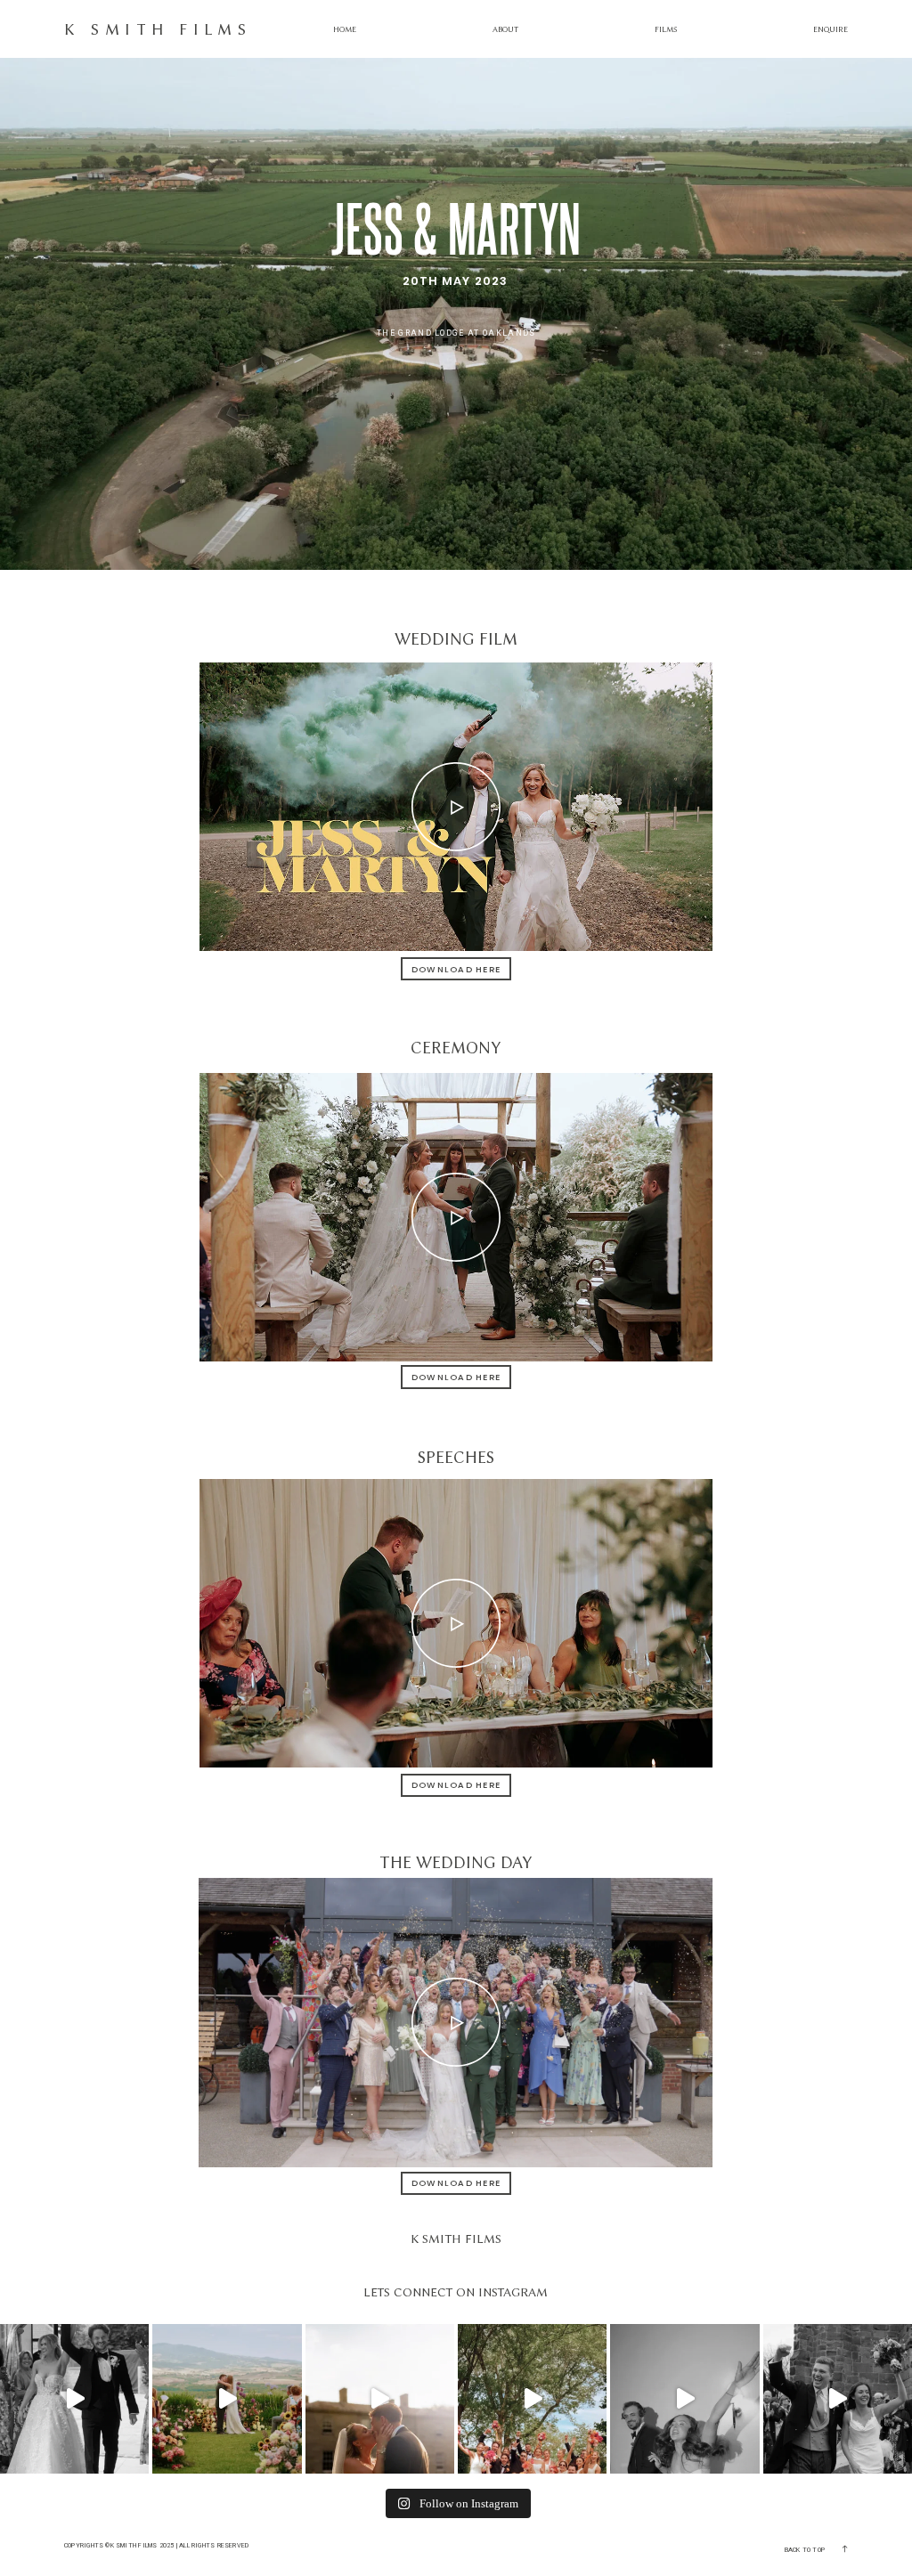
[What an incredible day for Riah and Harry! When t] (532, 2398)
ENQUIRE (831, 29)
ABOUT (505, 29)
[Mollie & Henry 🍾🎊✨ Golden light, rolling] (227, 2398)
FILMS (666, 29)
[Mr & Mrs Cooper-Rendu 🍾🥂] (838, 2398)
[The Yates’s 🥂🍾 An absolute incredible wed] (684, 2398)
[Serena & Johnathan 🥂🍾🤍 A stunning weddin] (380, 2398)
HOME (345, 29)
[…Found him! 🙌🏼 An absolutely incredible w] (74, 2398)
